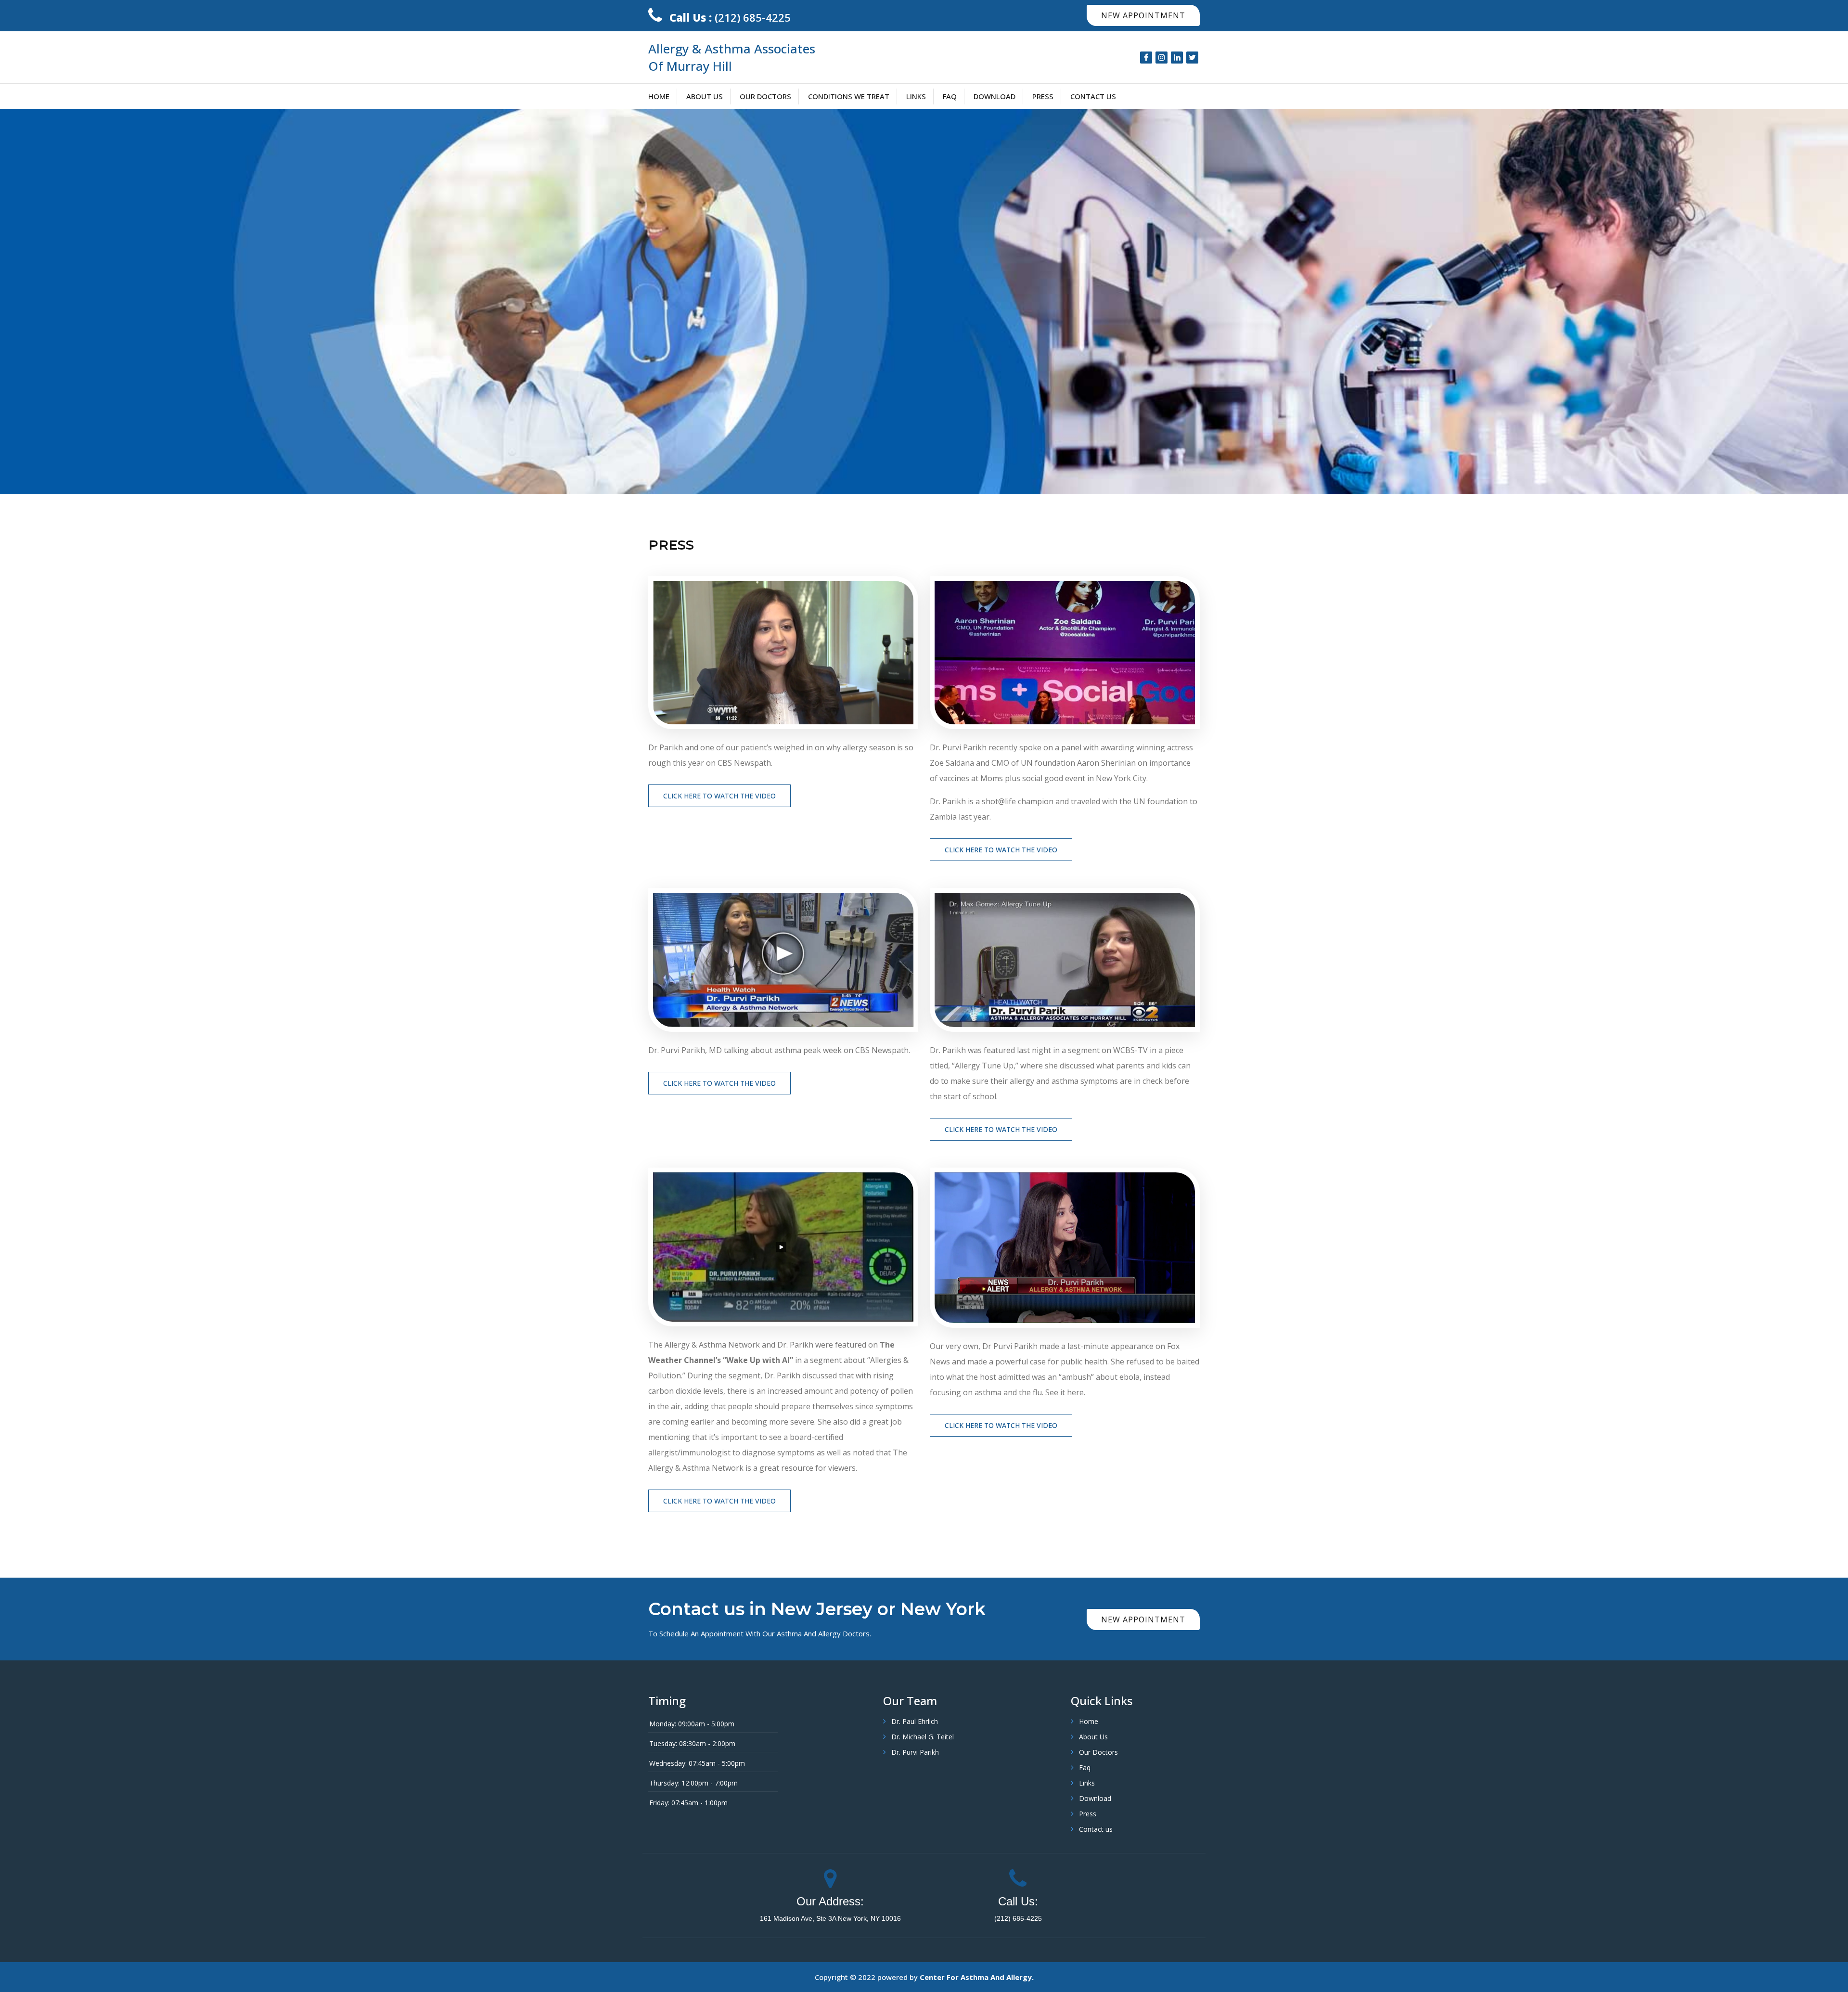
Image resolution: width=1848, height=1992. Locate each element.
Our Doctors (765, 96)
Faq (950, 96)
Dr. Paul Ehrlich (915, 1721)
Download (995, 96)
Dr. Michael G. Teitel (923, 1737)
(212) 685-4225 (730, 17)
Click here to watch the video (719, 796)
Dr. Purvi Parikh (915, 1752)
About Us (705, 96)
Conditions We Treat (849, 96)
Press (1043, 96)
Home (659, 96)
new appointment (1143, 15)
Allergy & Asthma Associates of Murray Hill (732, 57)
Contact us (1093, 96)
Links (916, 96)
